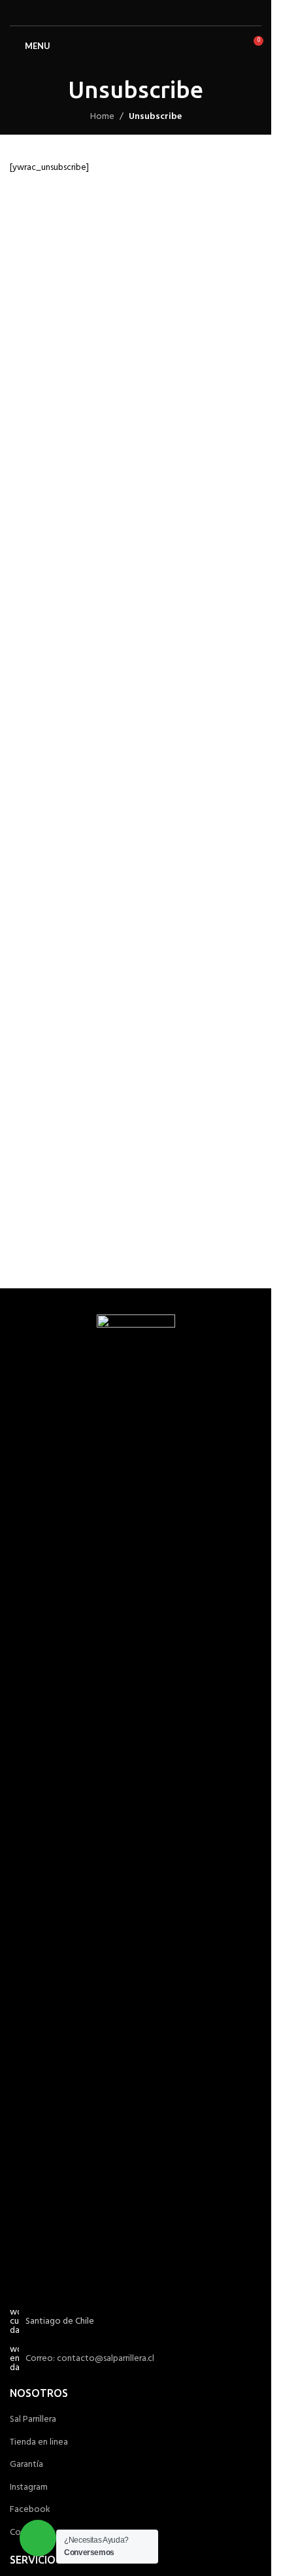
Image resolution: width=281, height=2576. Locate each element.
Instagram (29, 2488)
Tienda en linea (39, 2443)
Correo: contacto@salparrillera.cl (90, 2359)
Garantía (26, 2465)
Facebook (30, 2510)
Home (102, 117)
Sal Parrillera (33, 2420)
